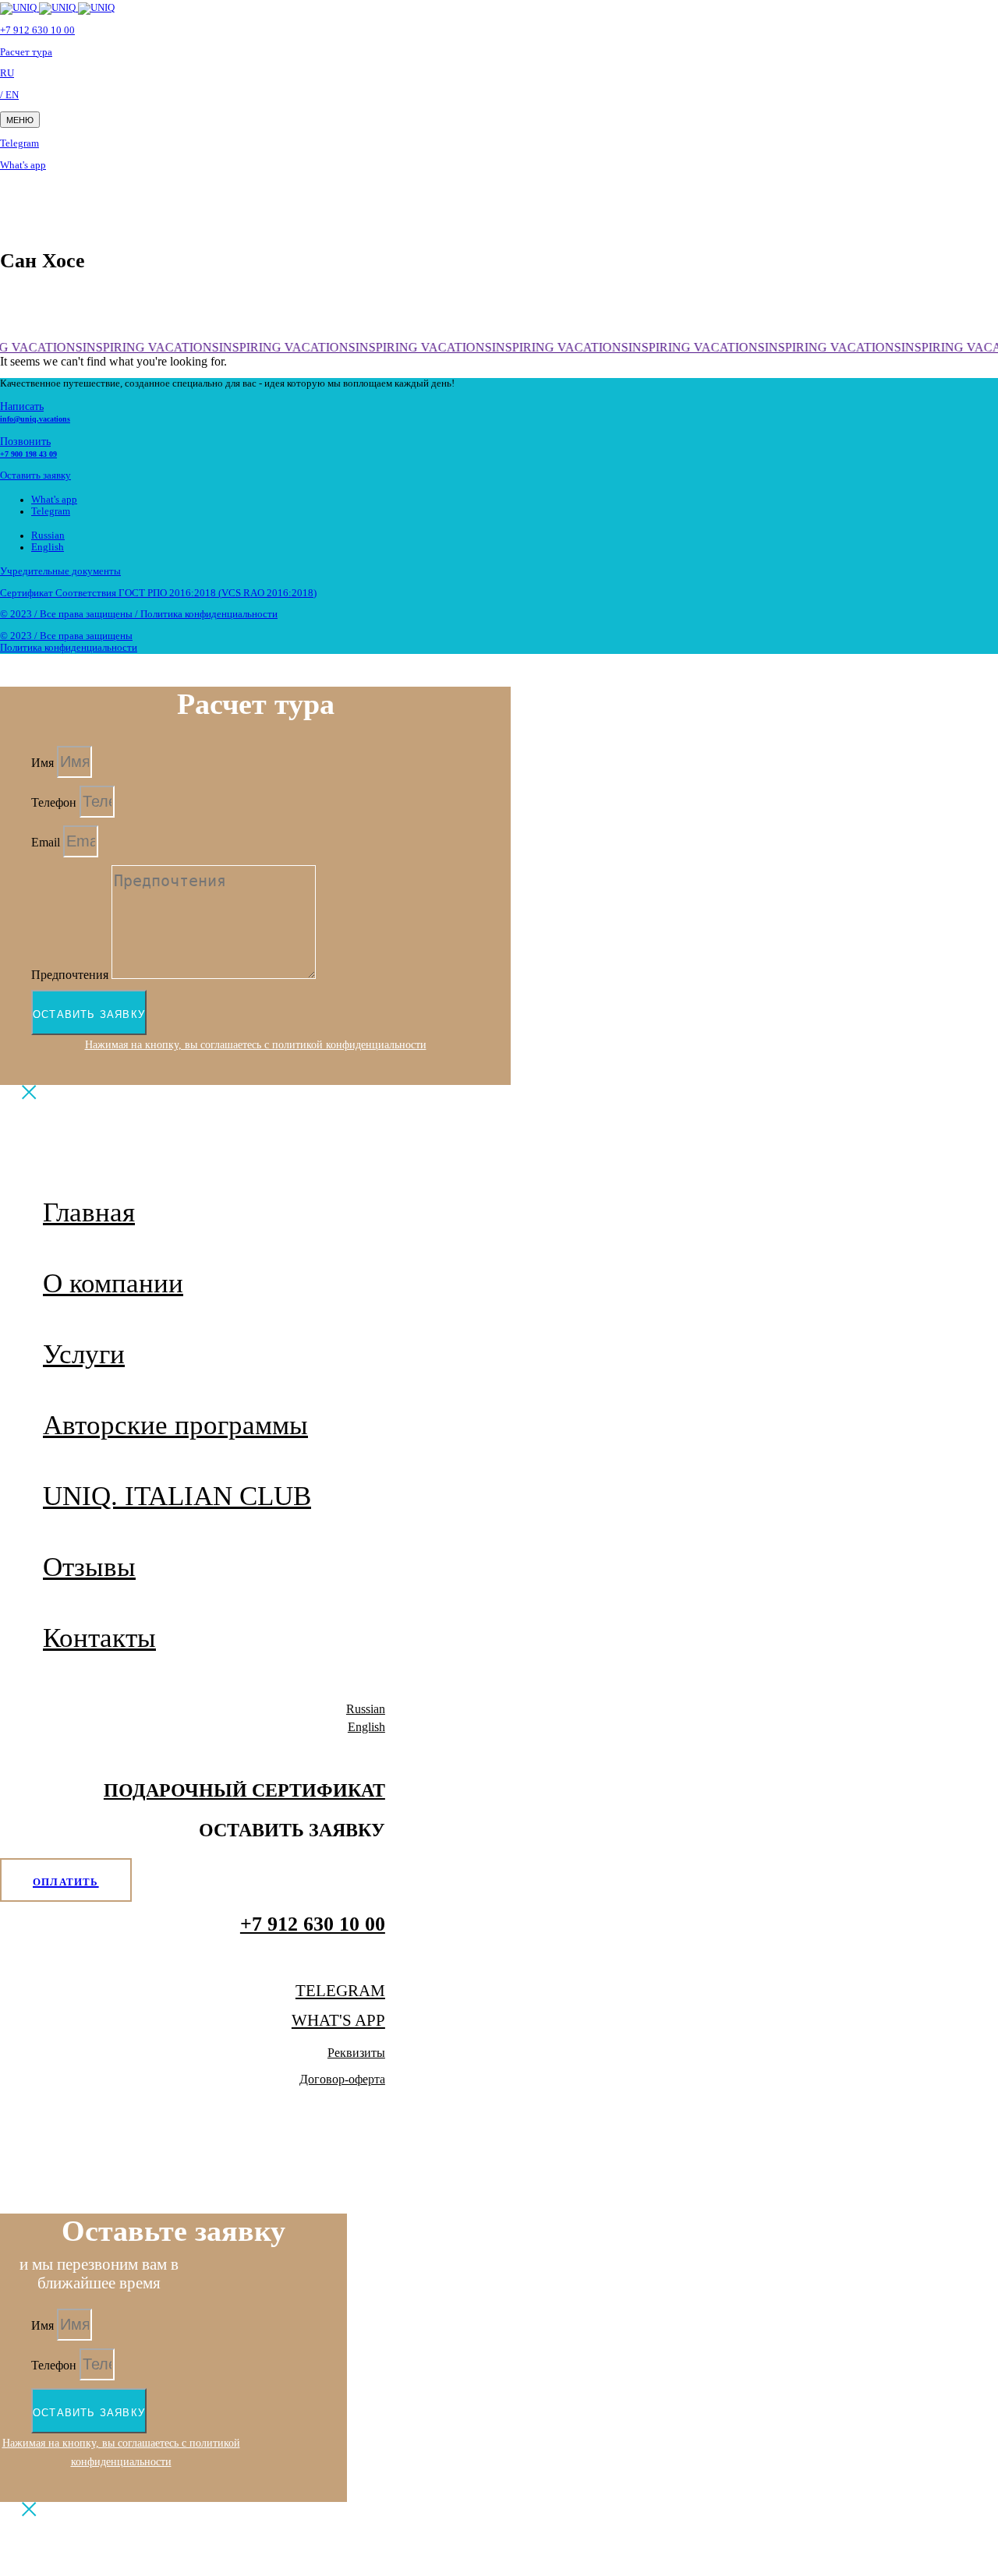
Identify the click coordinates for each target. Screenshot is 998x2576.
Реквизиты (356, 2053)
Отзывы (89, 1567)
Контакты (99, 1638)
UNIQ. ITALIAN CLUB (177, 1496)
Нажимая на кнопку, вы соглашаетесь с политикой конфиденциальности (256, 1044)
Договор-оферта (342, 2079)
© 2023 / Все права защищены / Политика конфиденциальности (139, 614)
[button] (20, 120)
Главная (89, 1212)
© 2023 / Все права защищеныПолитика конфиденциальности (69, 642)
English (48, 547)
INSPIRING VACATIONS (148, 347)
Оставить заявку (35, 475)
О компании (113, 1283)
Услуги (84, 1354)
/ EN (9, 95)
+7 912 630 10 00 (37, 30)
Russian (48, 535)
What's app (23, 165)
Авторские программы (175, 1425)
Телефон (55, 802)
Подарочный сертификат (244, 1790)
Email (47, 842)
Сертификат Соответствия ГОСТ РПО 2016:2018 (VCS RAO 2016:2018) (158, 593)
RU (7, 73)
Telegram (19, 143)
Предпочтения (71, 975)
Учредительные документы (60, 571)
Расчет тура (26, 52)
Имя (44, 763)
